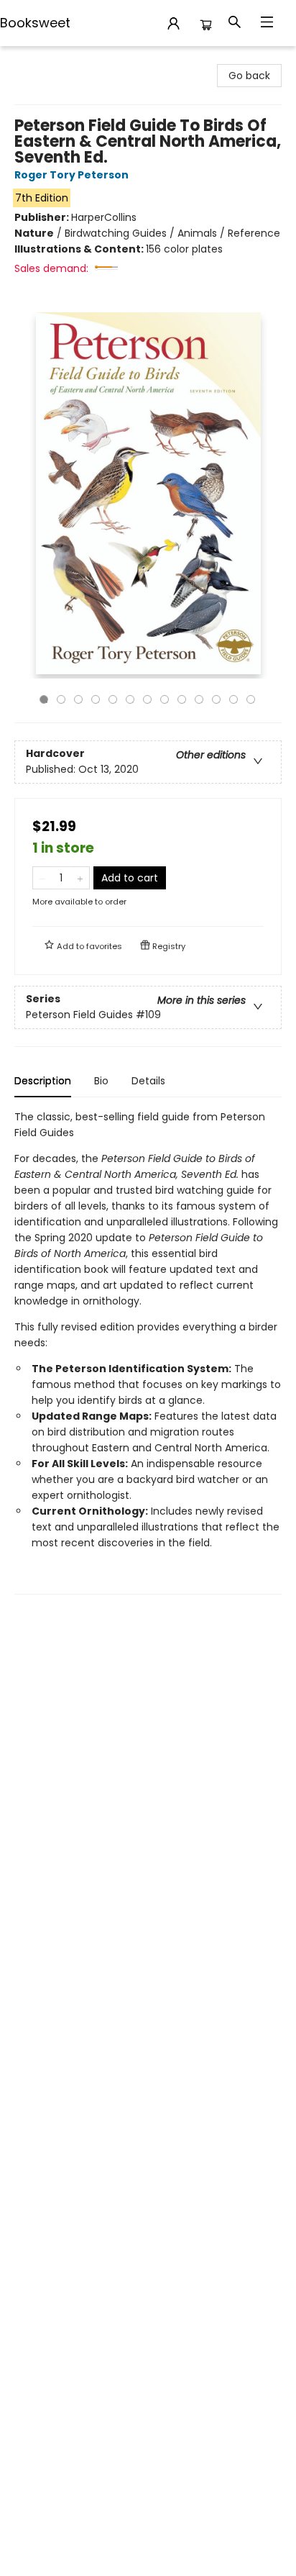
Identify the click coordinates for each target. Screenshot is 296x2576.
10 (199, 699)
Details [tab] (148, 1081)
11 (216, 699)
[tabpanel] (148, 1352)
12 (233, 699)
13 (251, 699)
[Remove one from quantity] (42, 878)
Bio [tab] (101, 1081)
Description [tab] (43, 1081)
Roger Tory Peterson (71, 175)
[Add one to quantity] (80, 878)
